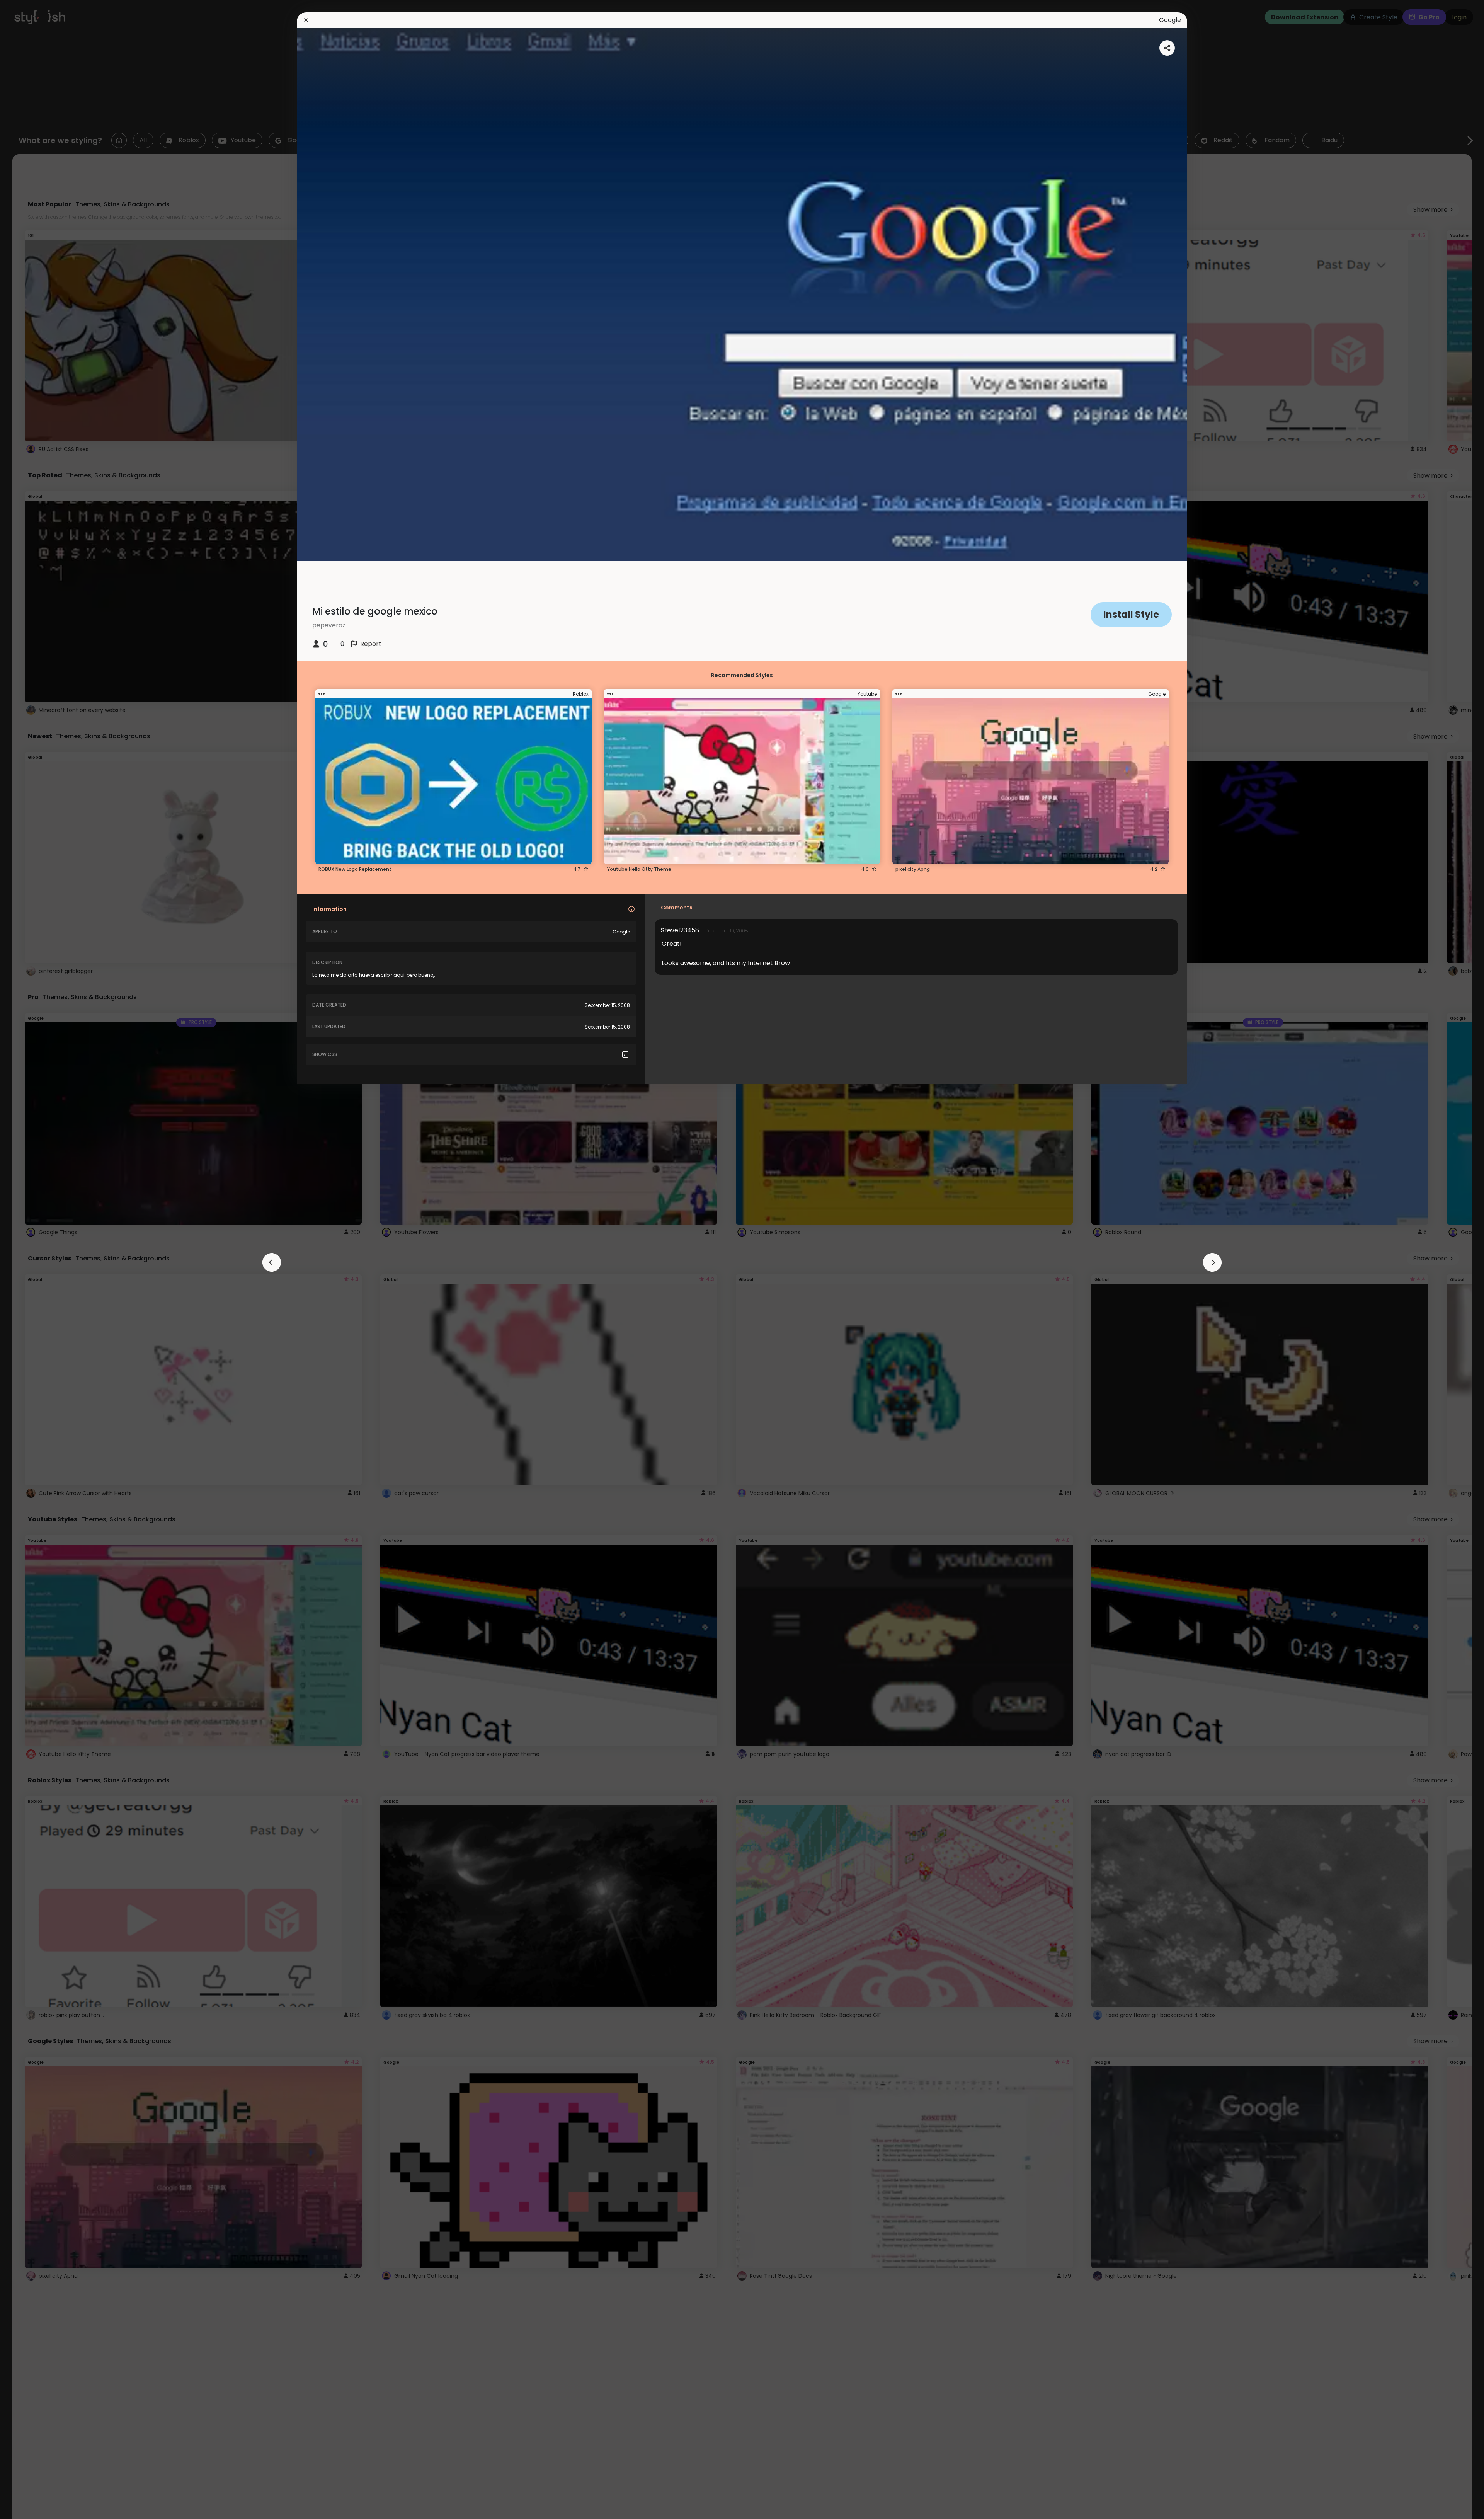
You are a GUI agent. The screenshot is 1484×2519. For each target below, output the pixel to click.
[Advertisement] (31, 1260)
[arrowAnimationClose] (272, 1262)
